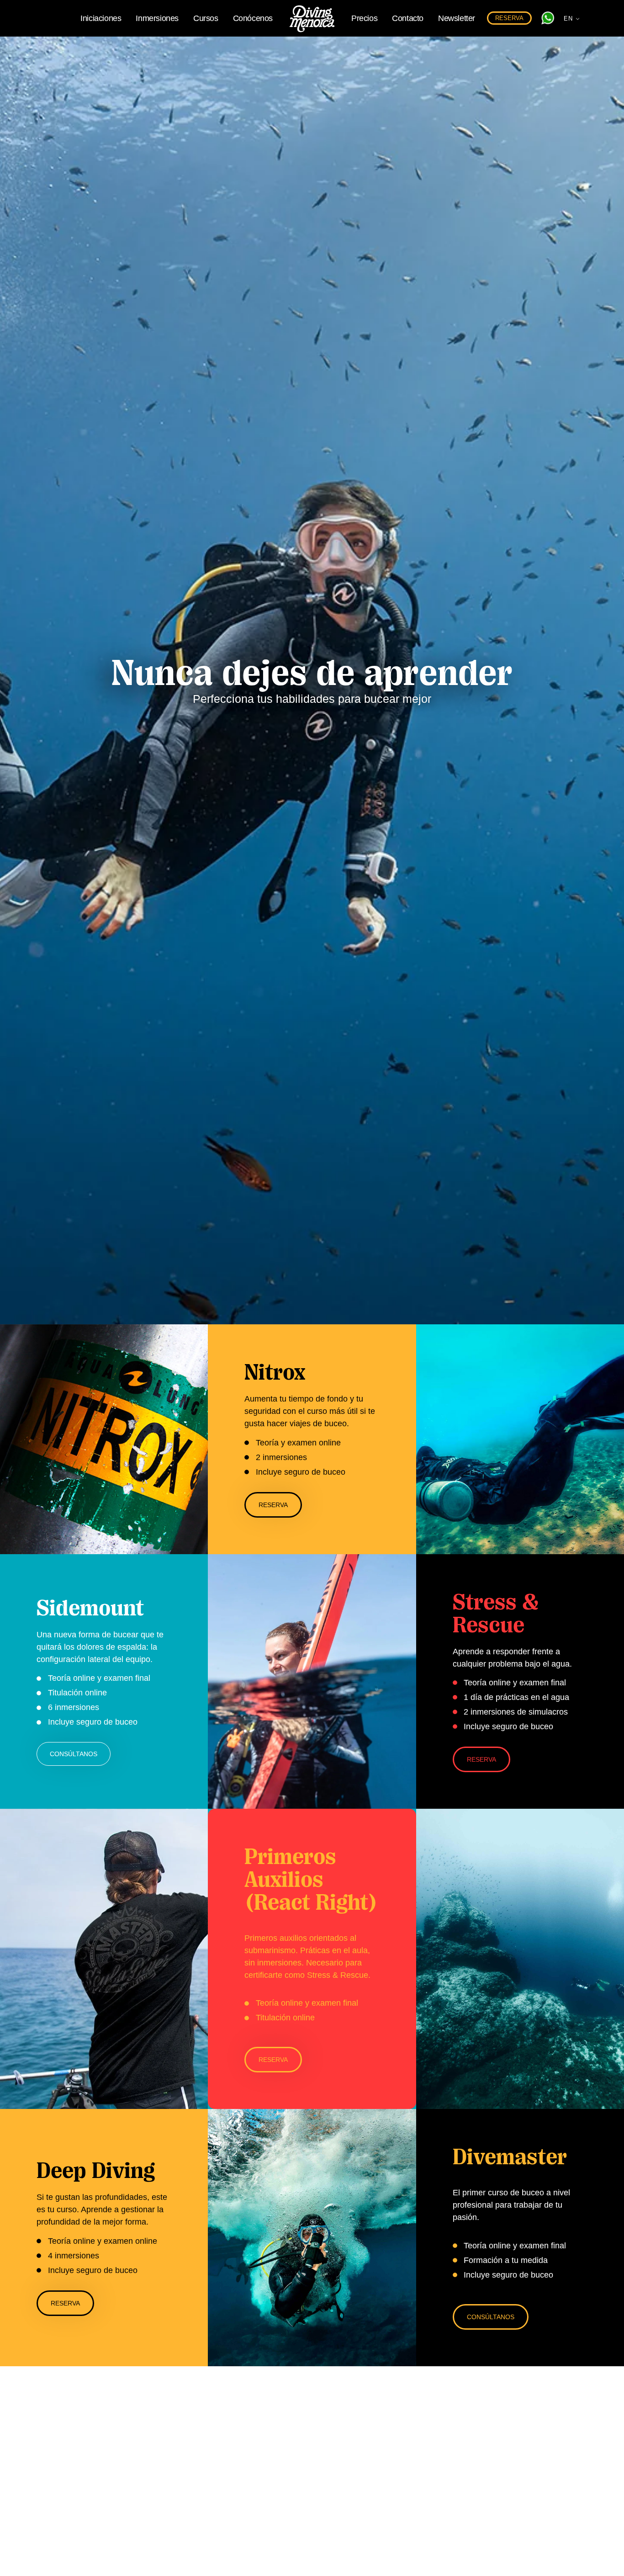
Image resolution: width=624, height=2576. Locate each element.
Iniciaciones (101, 18)
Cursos (206, 18)
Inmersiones (157, 18)
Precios (364, 18)
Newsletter (457, 18)
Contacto (408, 18)
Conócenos (253, 18)
